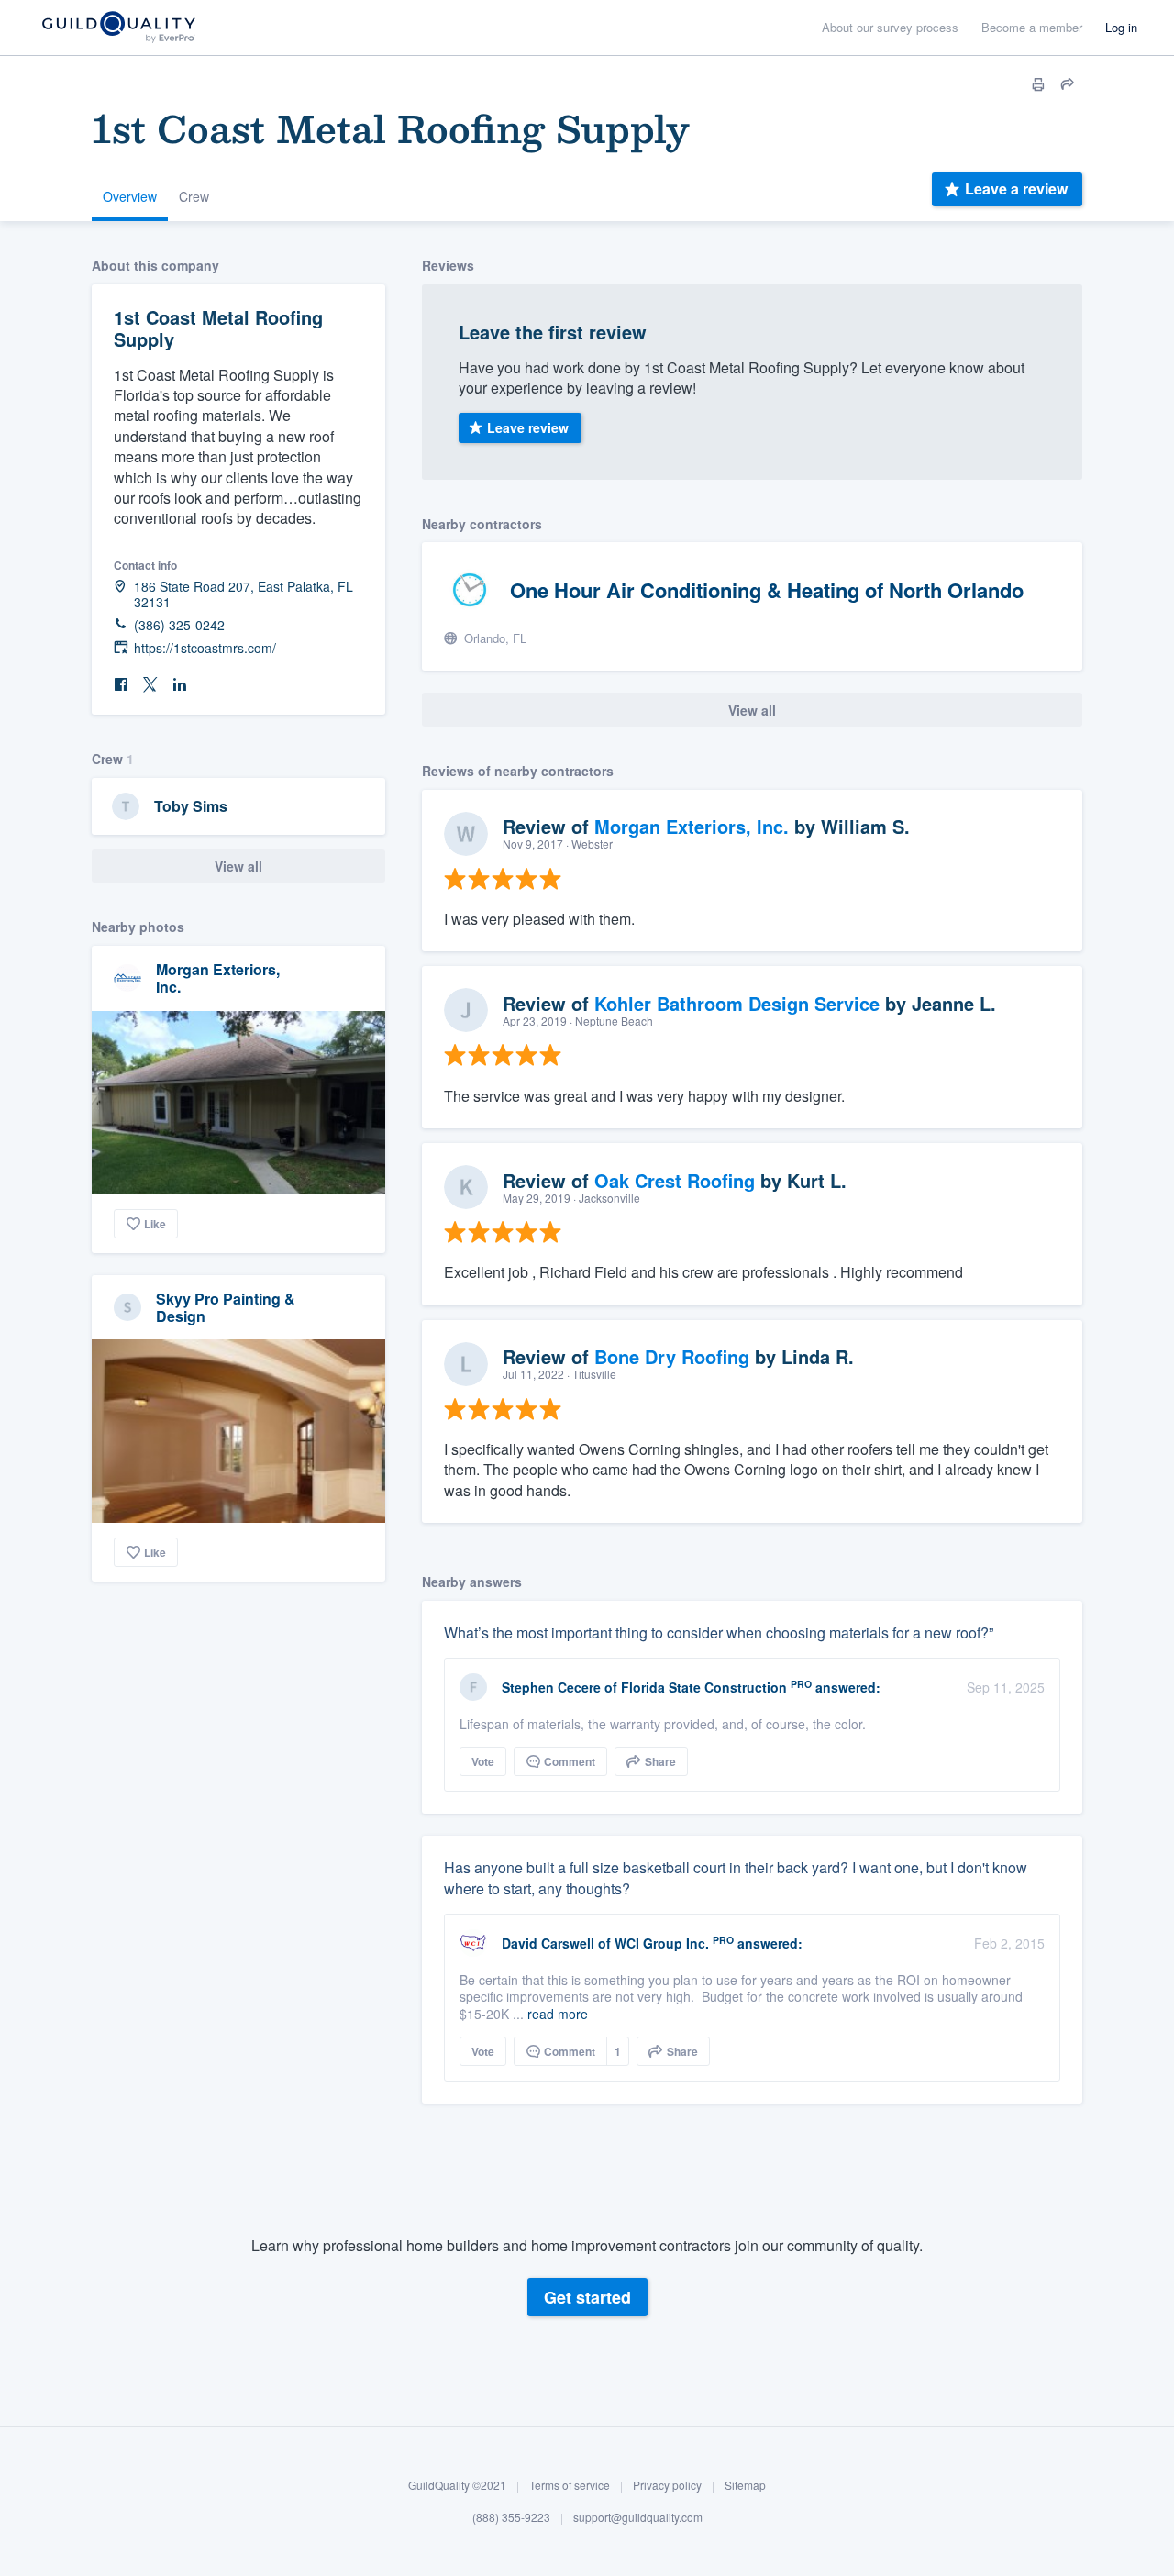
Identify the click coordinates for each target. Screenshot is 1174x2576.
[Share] (1068, 84)
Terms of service (570, 2485)
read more (558, 2014)
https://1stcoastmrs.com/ (205, 648)
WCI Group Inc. (662, 1943)
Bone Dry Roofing (672, 1356)
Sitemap (745, 2485)
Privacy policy (667, 2485)
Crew (194, 196)
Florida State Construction (704, 1687)
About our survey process (890, 27)
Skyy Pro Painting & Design (226, 1307)
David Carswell (548, 1943)
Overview (130, 196)
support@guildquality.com (638, 2517)
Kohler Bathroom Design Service (737, 1003)
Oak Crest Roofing (675, 1180)
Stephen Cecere (551, 1687)
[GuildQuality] (118, 28)
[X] (150, 685)
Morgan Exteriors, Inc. (218, 978)
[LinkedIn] (180, 685)
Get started (587, 2297)
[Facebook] (121, 685)
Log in (1121, 27)
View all (238, 866)
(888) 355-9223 (511, 2517)
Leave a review (1016, 189)
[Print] (1038, 84)
